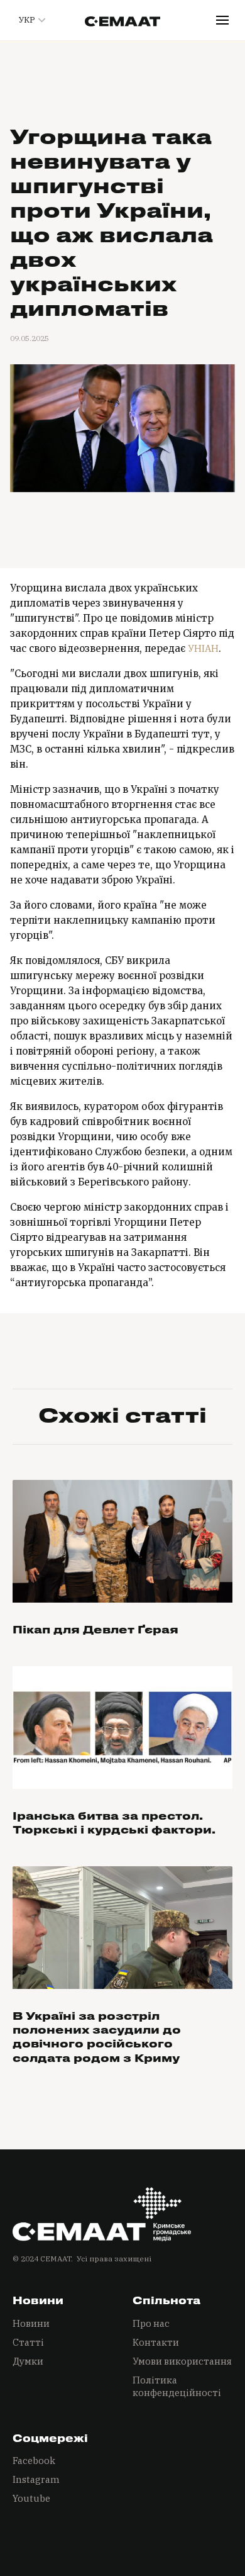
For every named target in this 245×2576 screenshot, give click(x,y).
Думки (28, 2361)
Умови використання (182, 2361)
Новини (31, 2323)
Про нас (151, 2323)
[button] (30, 20)
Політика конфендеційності (177, 2386)
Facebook (34, 2461)
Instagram (36, 2479)
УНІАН (203, 648)
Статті (28, 2342)
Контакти (156, 2342)
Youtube (31, 2498)
